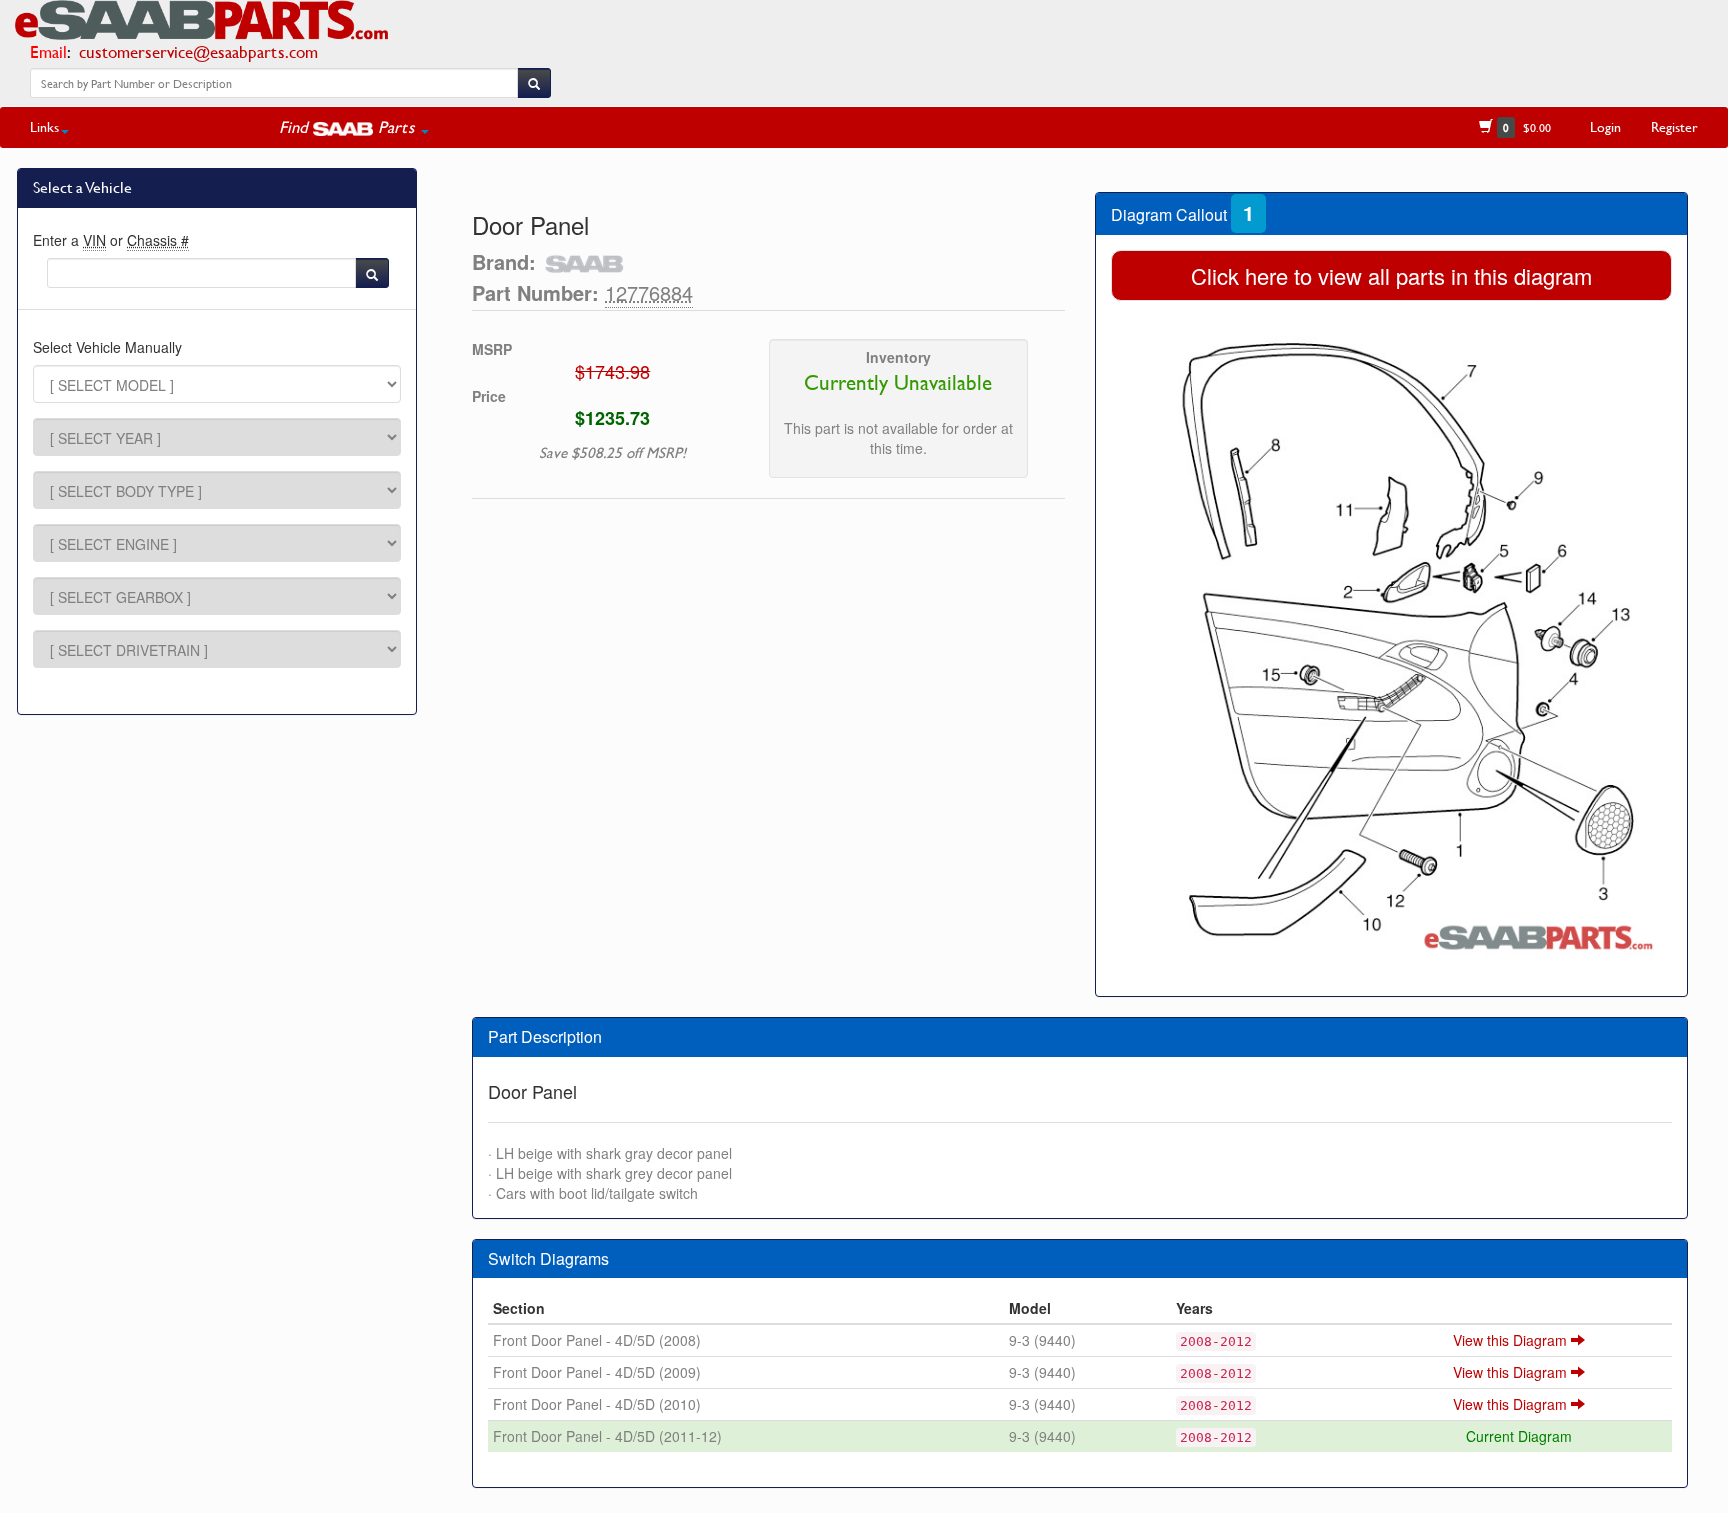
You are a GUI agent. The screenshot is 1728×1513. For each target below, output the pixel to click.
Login (1605, 126)
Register (1674, 126)
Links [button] (44, 126)
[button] (354, 127)
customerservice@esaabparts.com (198, 51)
